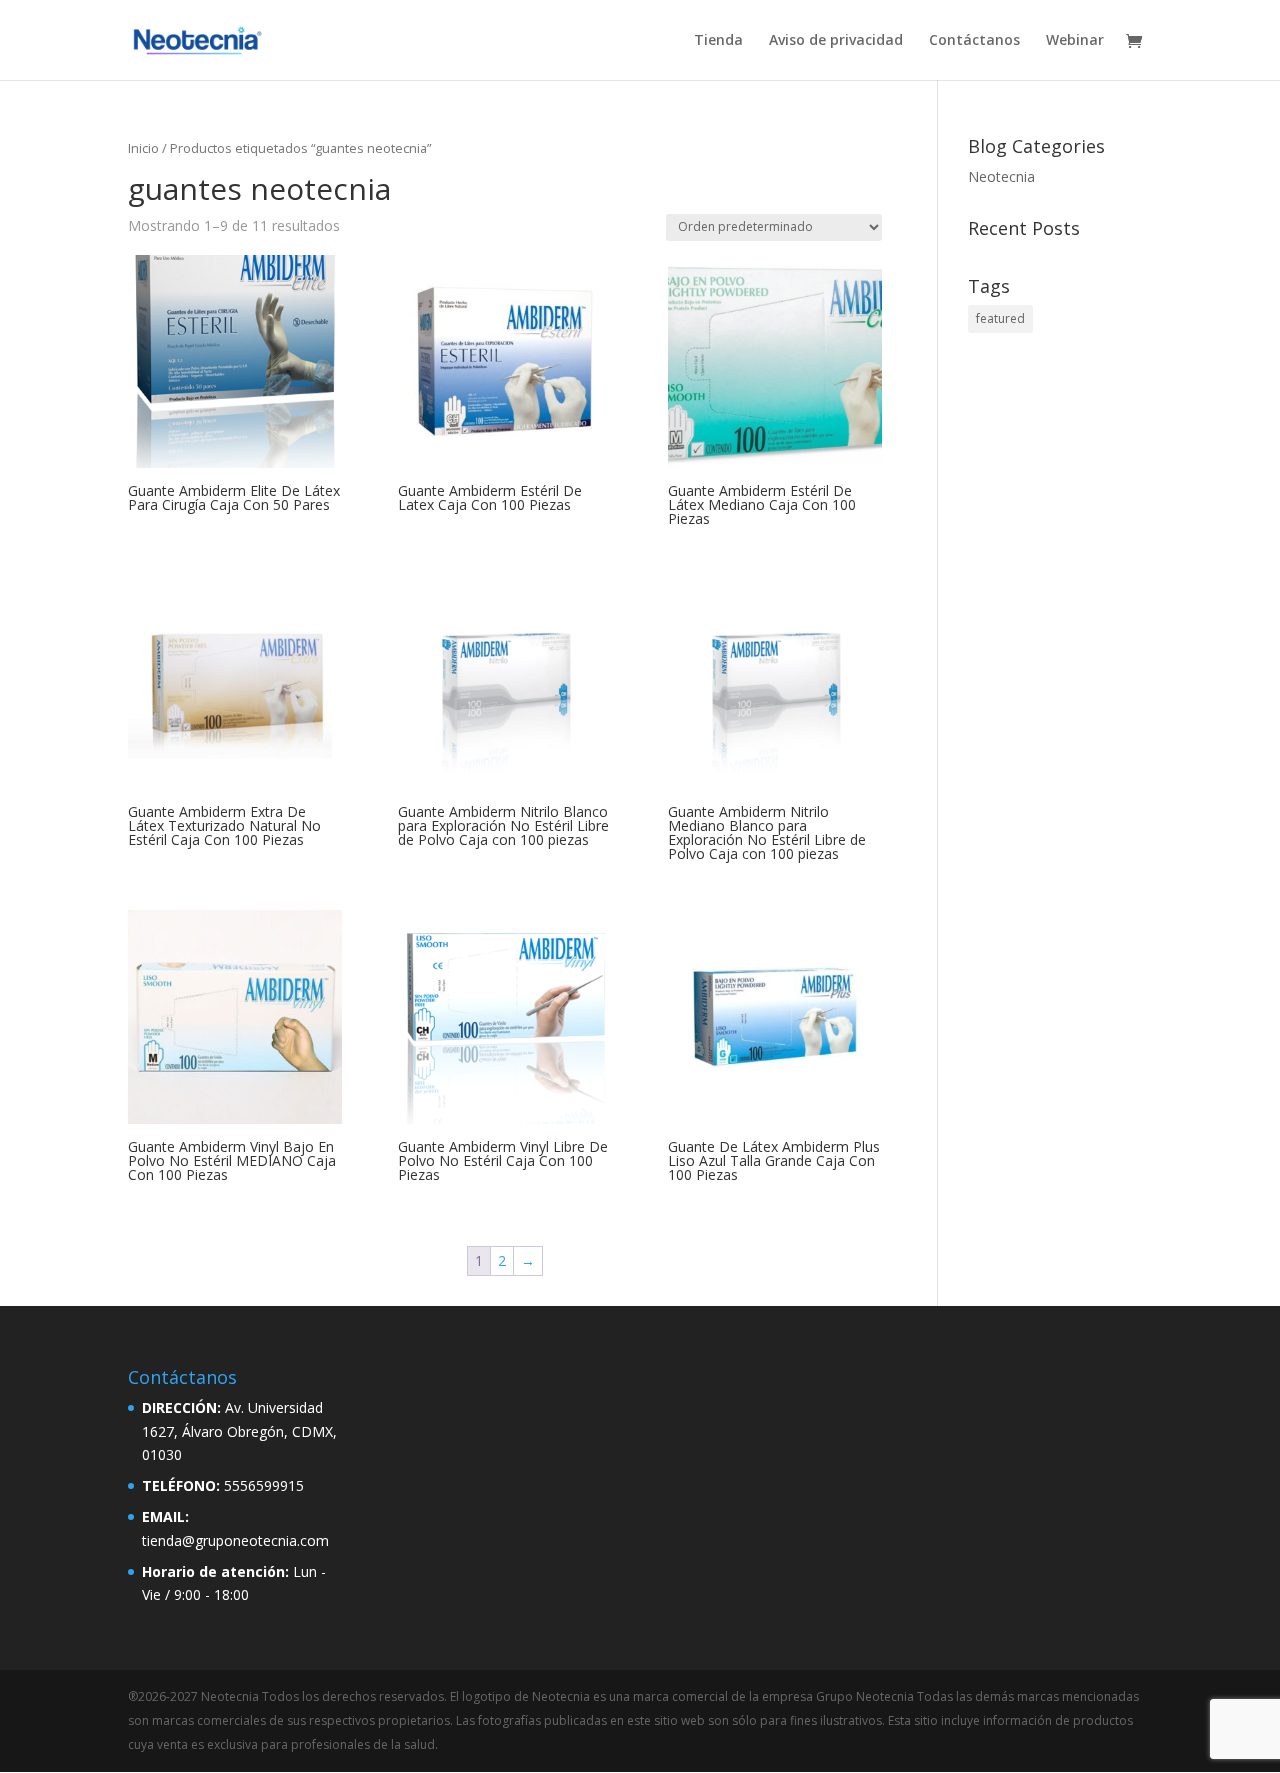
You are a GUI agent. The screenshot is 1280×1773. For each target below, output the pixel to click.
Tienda (718, 41)
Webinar (1075, 41)
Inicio (143, 148)
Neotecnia (1001, 176)
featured (1000, 318)
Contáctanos (974, 41)
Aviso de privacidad (836, 41)
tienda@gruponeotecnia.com (235, 1540)
